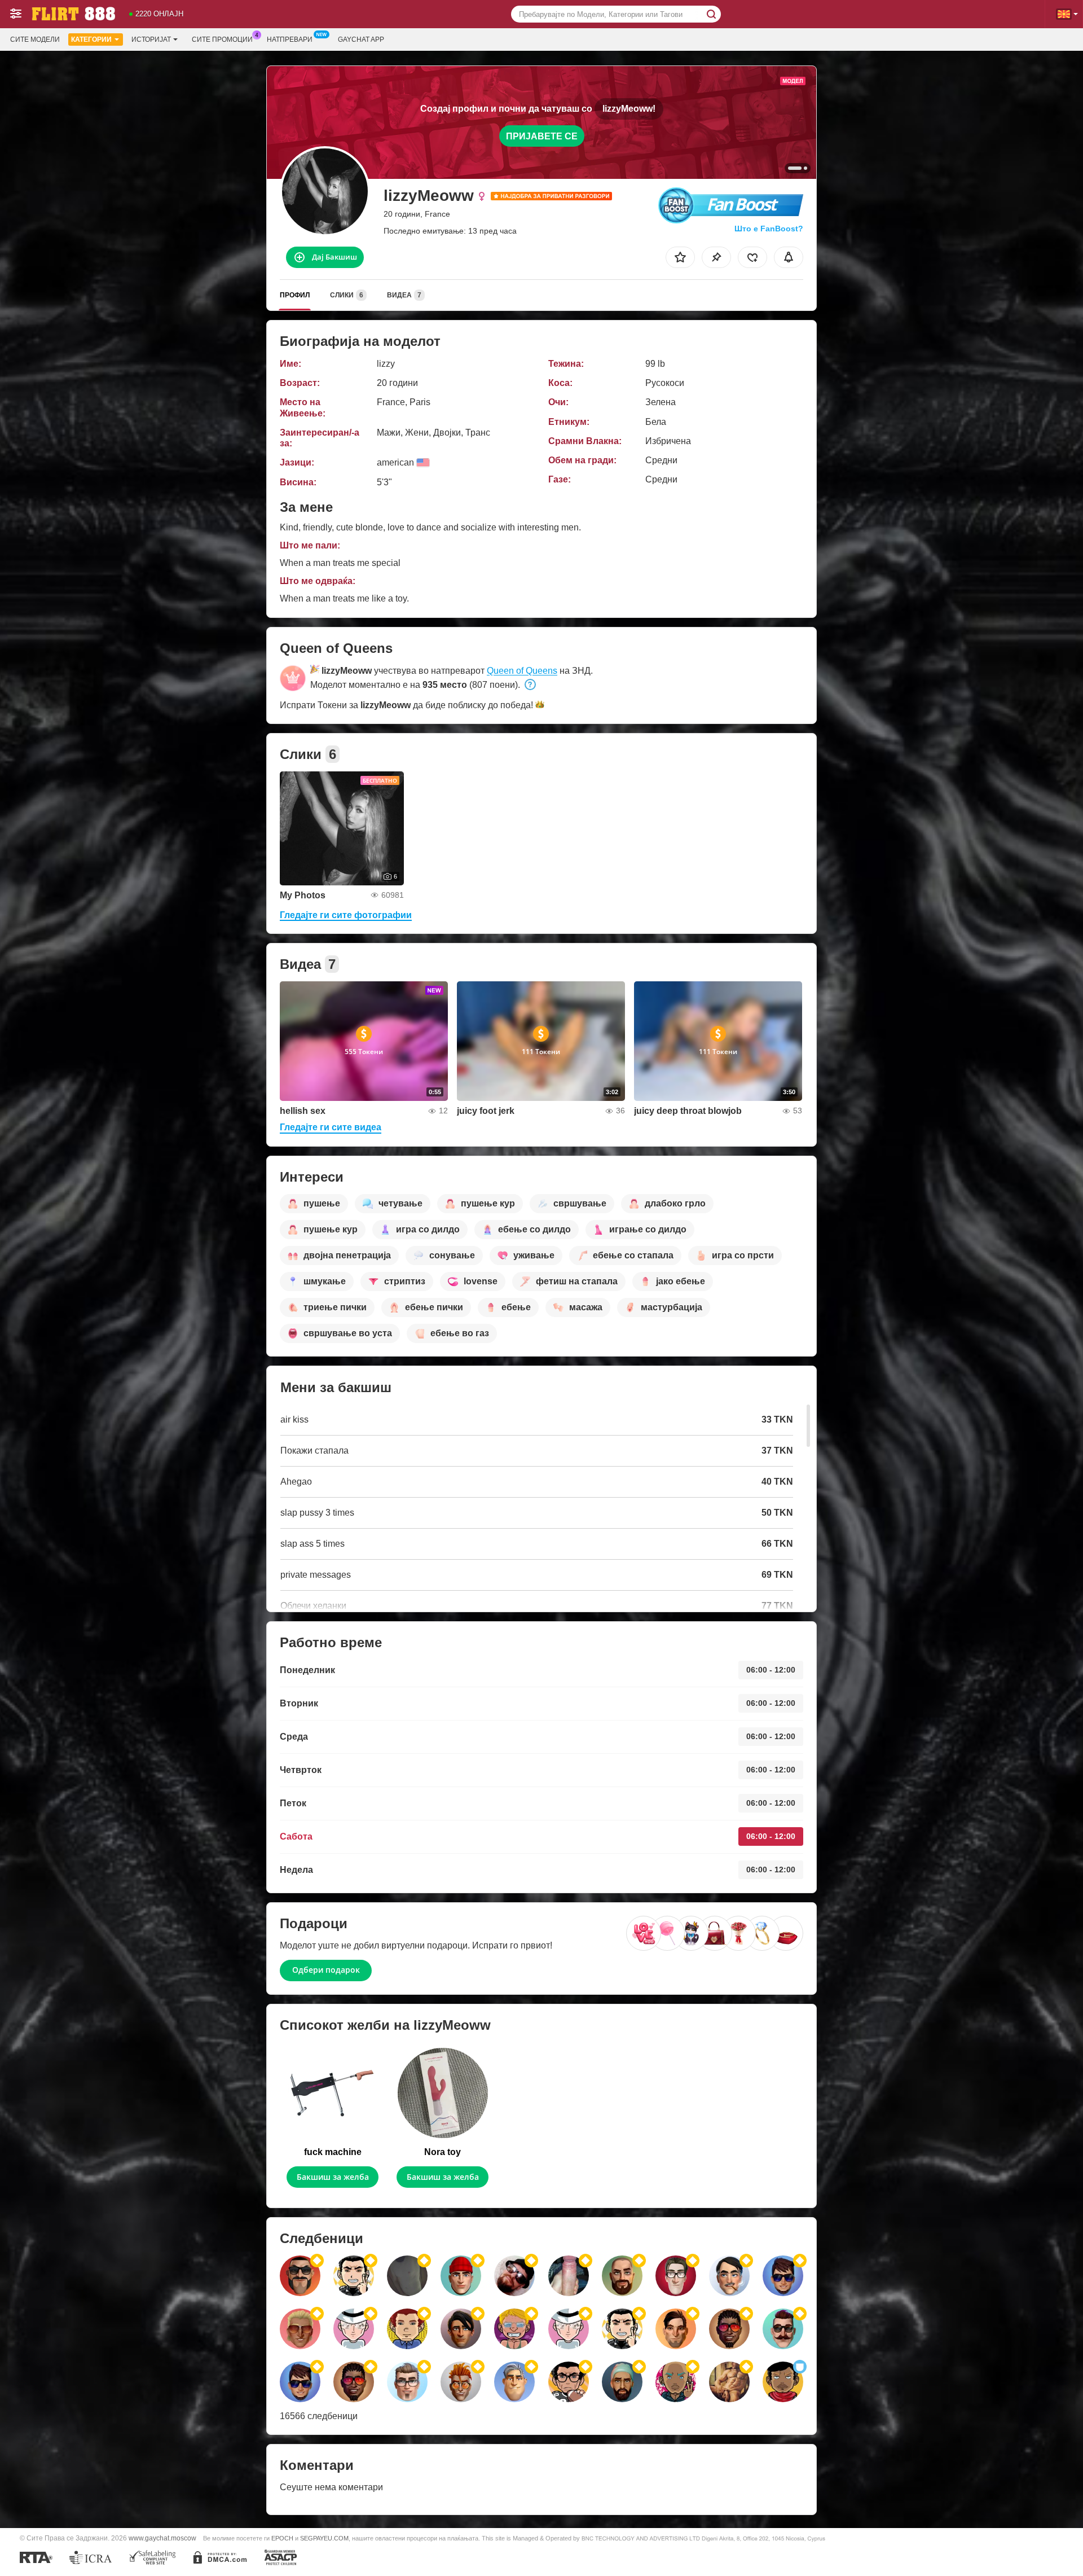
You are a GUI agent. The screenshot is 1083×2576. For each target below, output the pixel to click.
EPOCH (282, 2538)
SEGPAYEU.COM (324, 2538)
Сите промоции (222, 40)
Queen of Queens (522, 671)
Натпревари (290, 40)
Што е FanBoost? (769, 229)
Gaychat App (361, 40)
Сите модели (35, 40)
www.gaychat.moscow (162, 2538)
